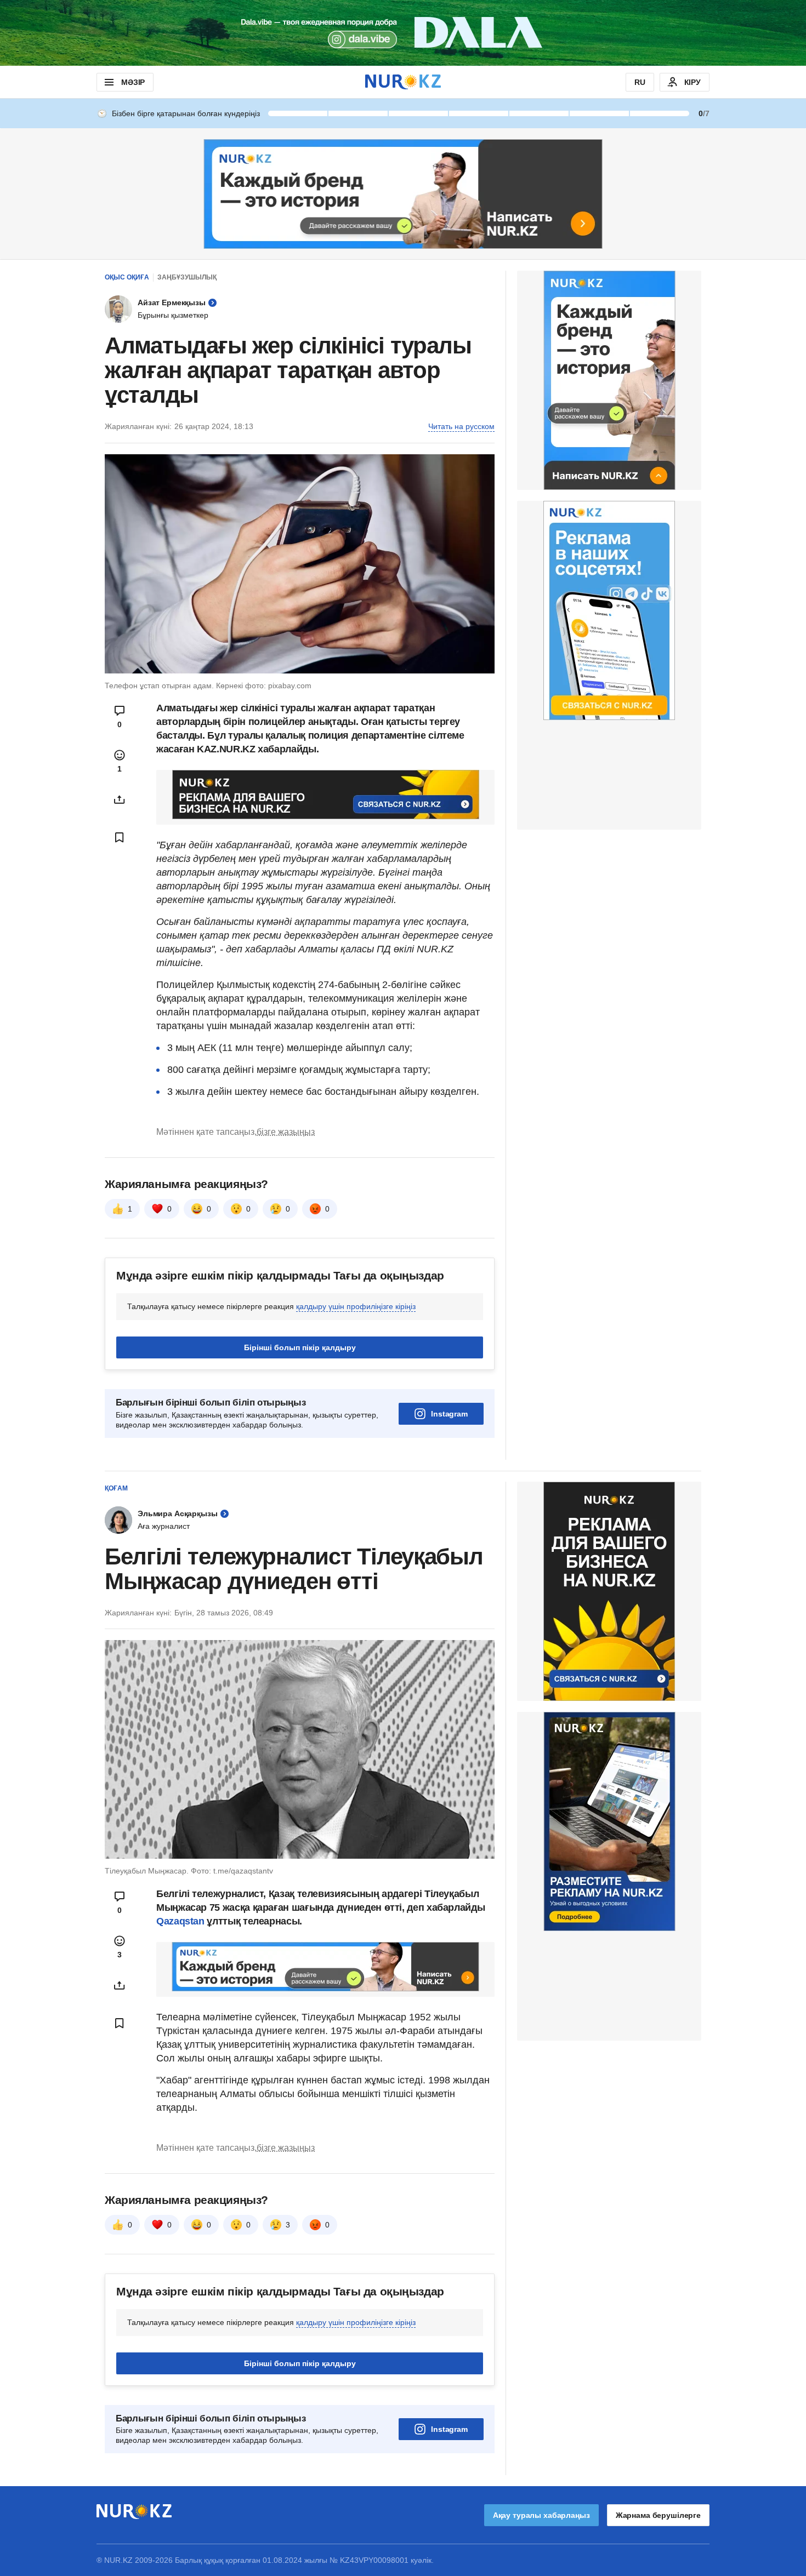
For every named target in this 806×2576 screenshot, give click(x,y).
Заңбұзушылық (187, 277)
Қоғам (116, 1488)
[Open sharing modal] (120, 799)
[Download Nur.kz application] (403, 33)
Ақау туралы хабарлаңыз (541, 2515)
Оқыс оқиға (127, 277)
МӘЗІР (133, 82)
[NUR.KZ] (403, 82)
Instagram (449, 1414)
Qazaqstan (181, 1921)
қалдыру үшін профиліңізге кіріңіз (356, 1306)
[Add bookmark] (120, 837)
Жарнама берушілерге (658, 2515)
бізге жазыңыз (286, 1132)
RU (640, 82)
